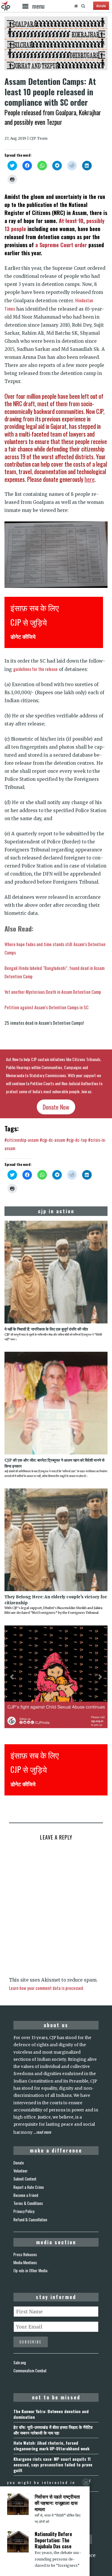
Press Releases (25, 2254)
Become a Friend (26, 2195)
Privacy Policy (24, 2211)
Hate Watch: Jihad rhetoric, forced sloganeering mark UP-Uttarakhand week (51, 2446)
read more (44, 2132)
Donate (19, 2163)
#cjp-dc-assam (52, 1140)
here (90, 479)
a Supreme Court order (61, 245)
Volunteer (21, 2171)
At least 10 (71, 221)
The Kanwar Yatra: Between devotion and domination (51, 2414)
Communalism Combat (30, 2371)
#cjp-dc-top (77, 1140)
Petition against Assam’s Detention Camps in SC (46, 1007)
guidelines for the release (35, 669)
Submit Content (25, 2179)
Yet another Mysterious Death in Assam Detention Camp (53, 992)
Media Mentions (25, 2262)
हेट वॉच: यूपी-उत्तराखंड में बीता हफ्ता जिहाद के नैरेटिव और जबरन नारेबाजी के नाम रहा (53, 2430)
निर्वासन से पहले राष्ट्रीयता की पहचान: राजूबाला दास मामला (57, 2503)
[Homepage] (76, 6)
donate (101, 6)
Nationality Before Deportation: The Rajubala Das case (53, 2540)
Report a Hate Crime (29, 2187)
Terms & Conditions (28, 2203)
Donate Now (56, 1107)
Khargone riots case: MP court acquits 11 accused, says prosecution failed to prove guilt (53, 2464)
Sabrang (20, 2362)
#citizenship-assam (22, 1140)
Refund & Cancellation (30, 2220)
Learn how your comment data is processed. (46, 1988)
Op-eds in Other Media (30, 2270)
